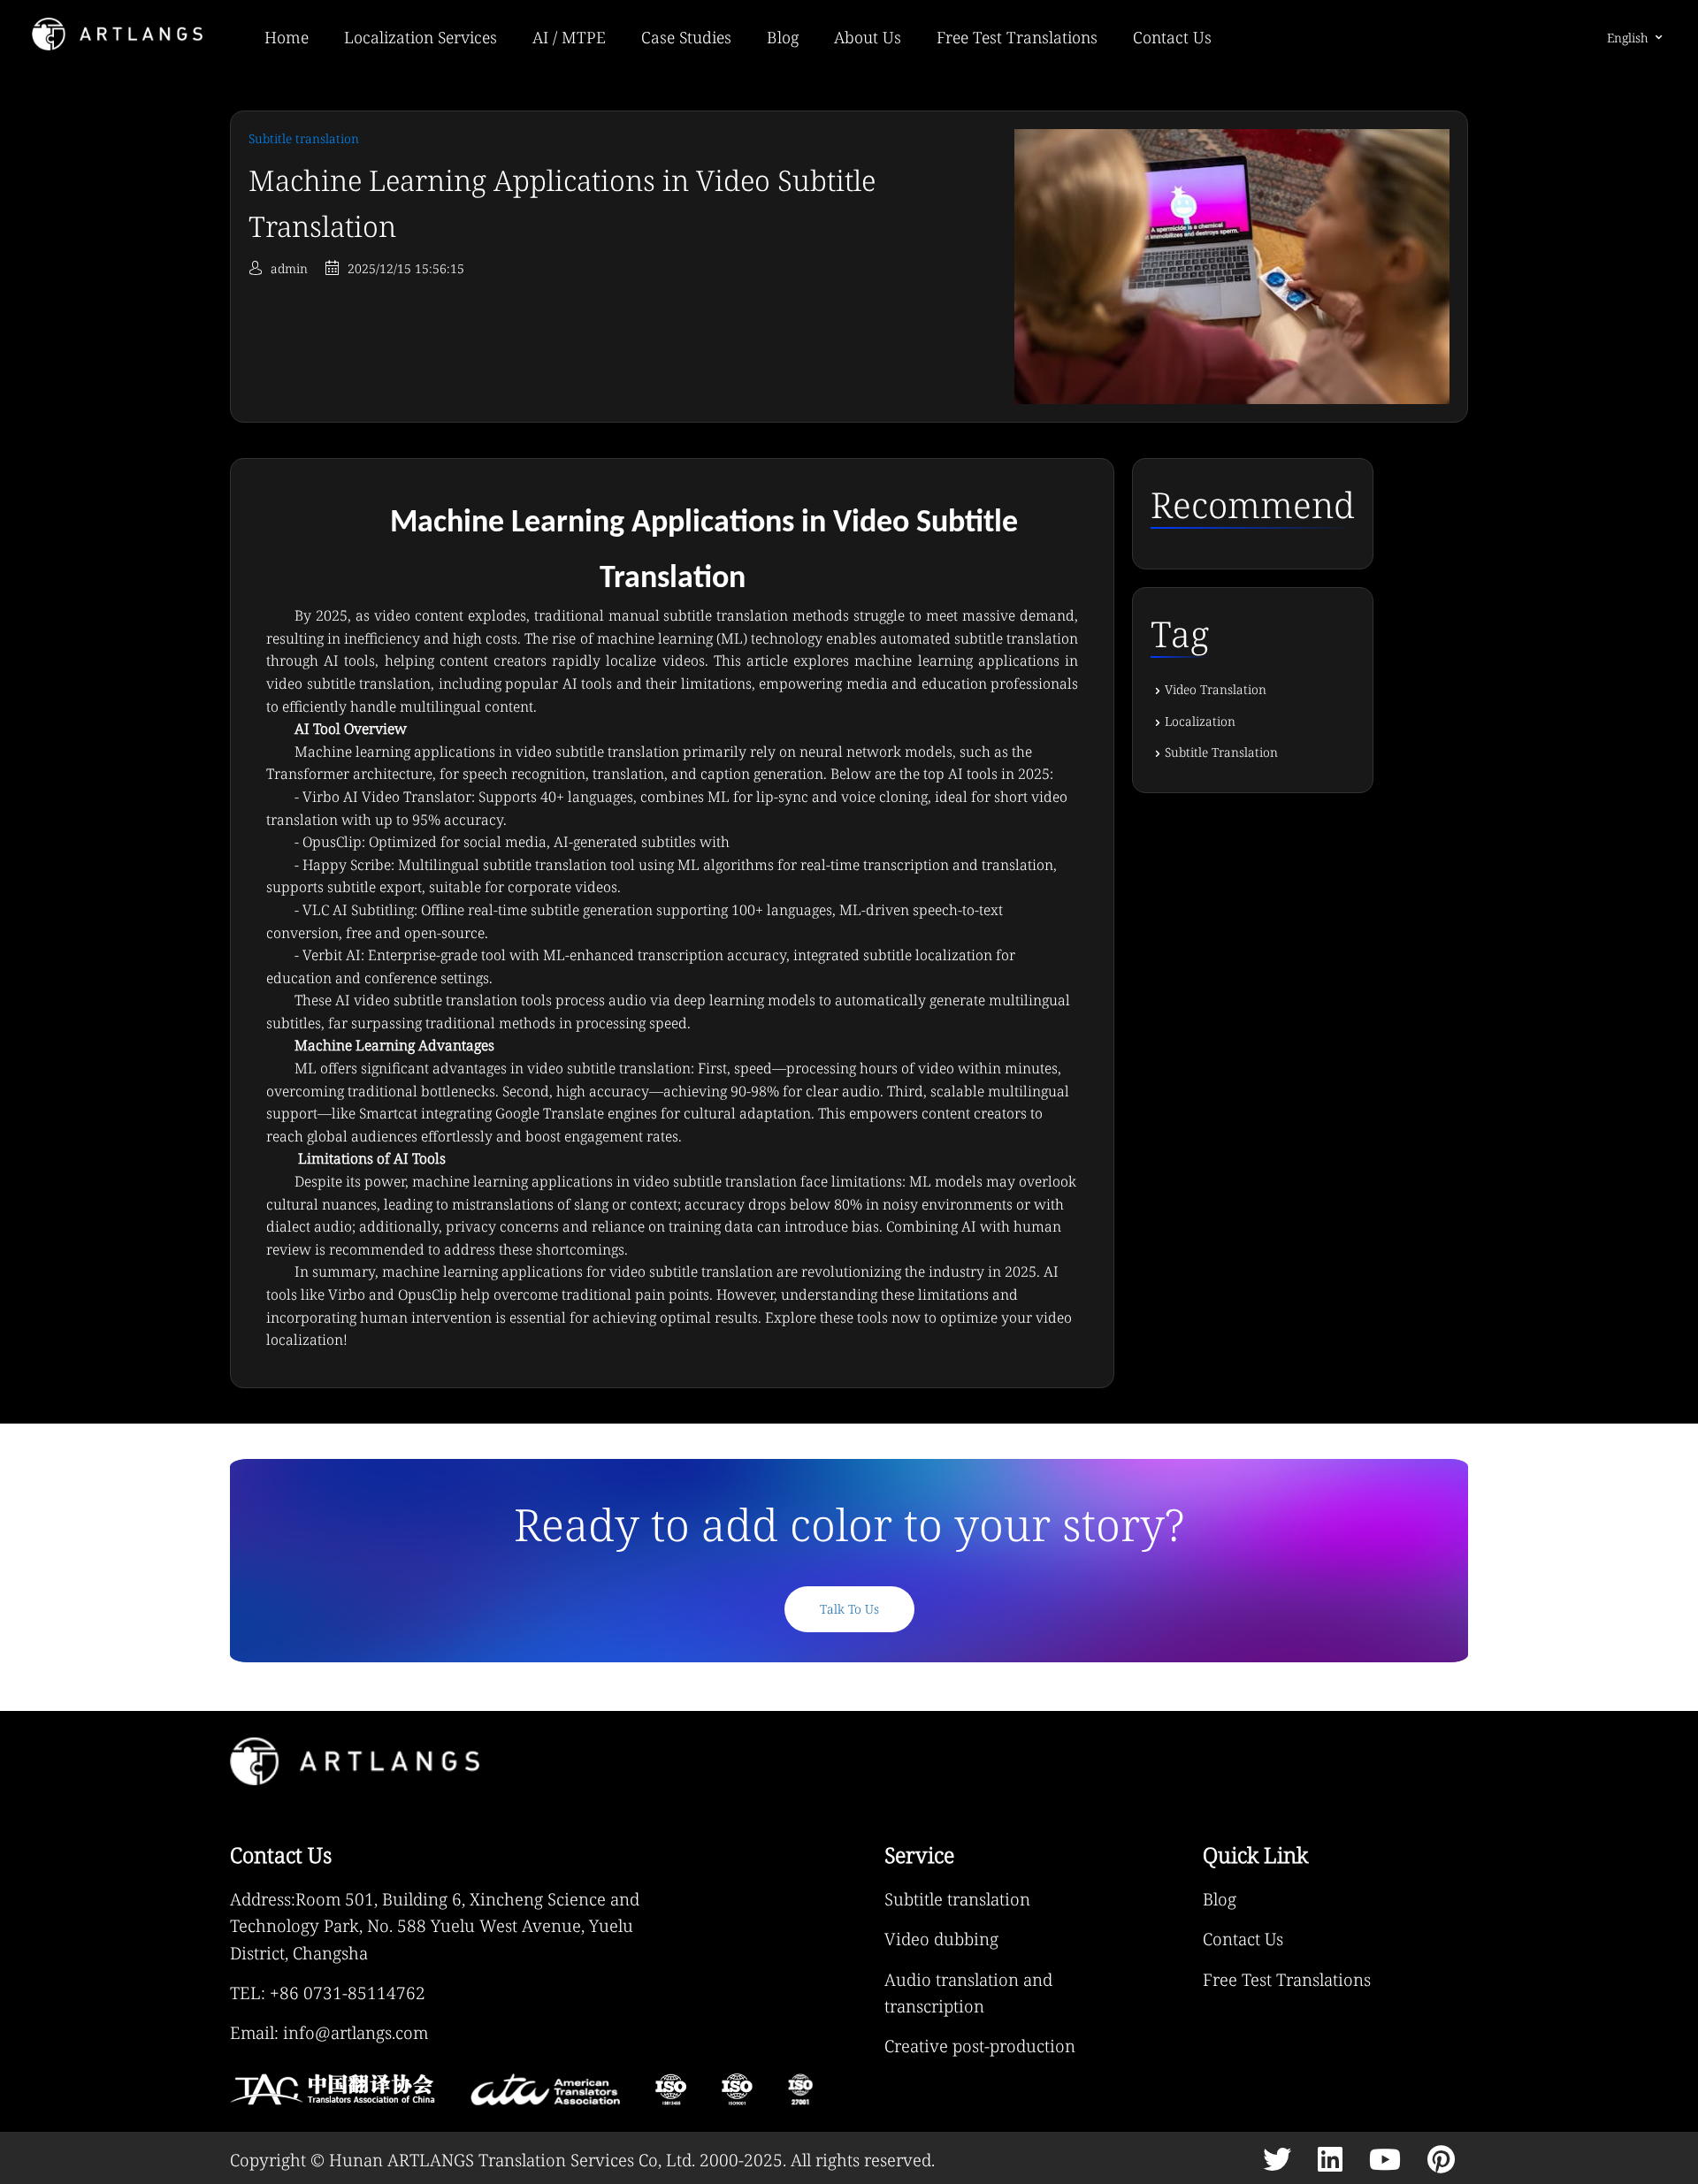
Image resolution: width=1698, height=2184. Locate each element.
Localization (1200, 721)
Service (919, 1855)
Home (287, 37)
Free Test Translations (1017, 37)
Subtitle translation (957, 1899)
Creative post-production (980, 2046)
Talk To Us (849, 1609)
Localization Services (421, 37)
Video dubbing (941, 1939)
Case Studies (686, 37)
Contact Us (1172, 37)
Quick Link (1255, 1855)
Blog (783, 37)
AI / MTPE (569, 37)
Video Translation (1216, 689)
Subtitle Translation (1221, 752)
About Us (868, 37)
